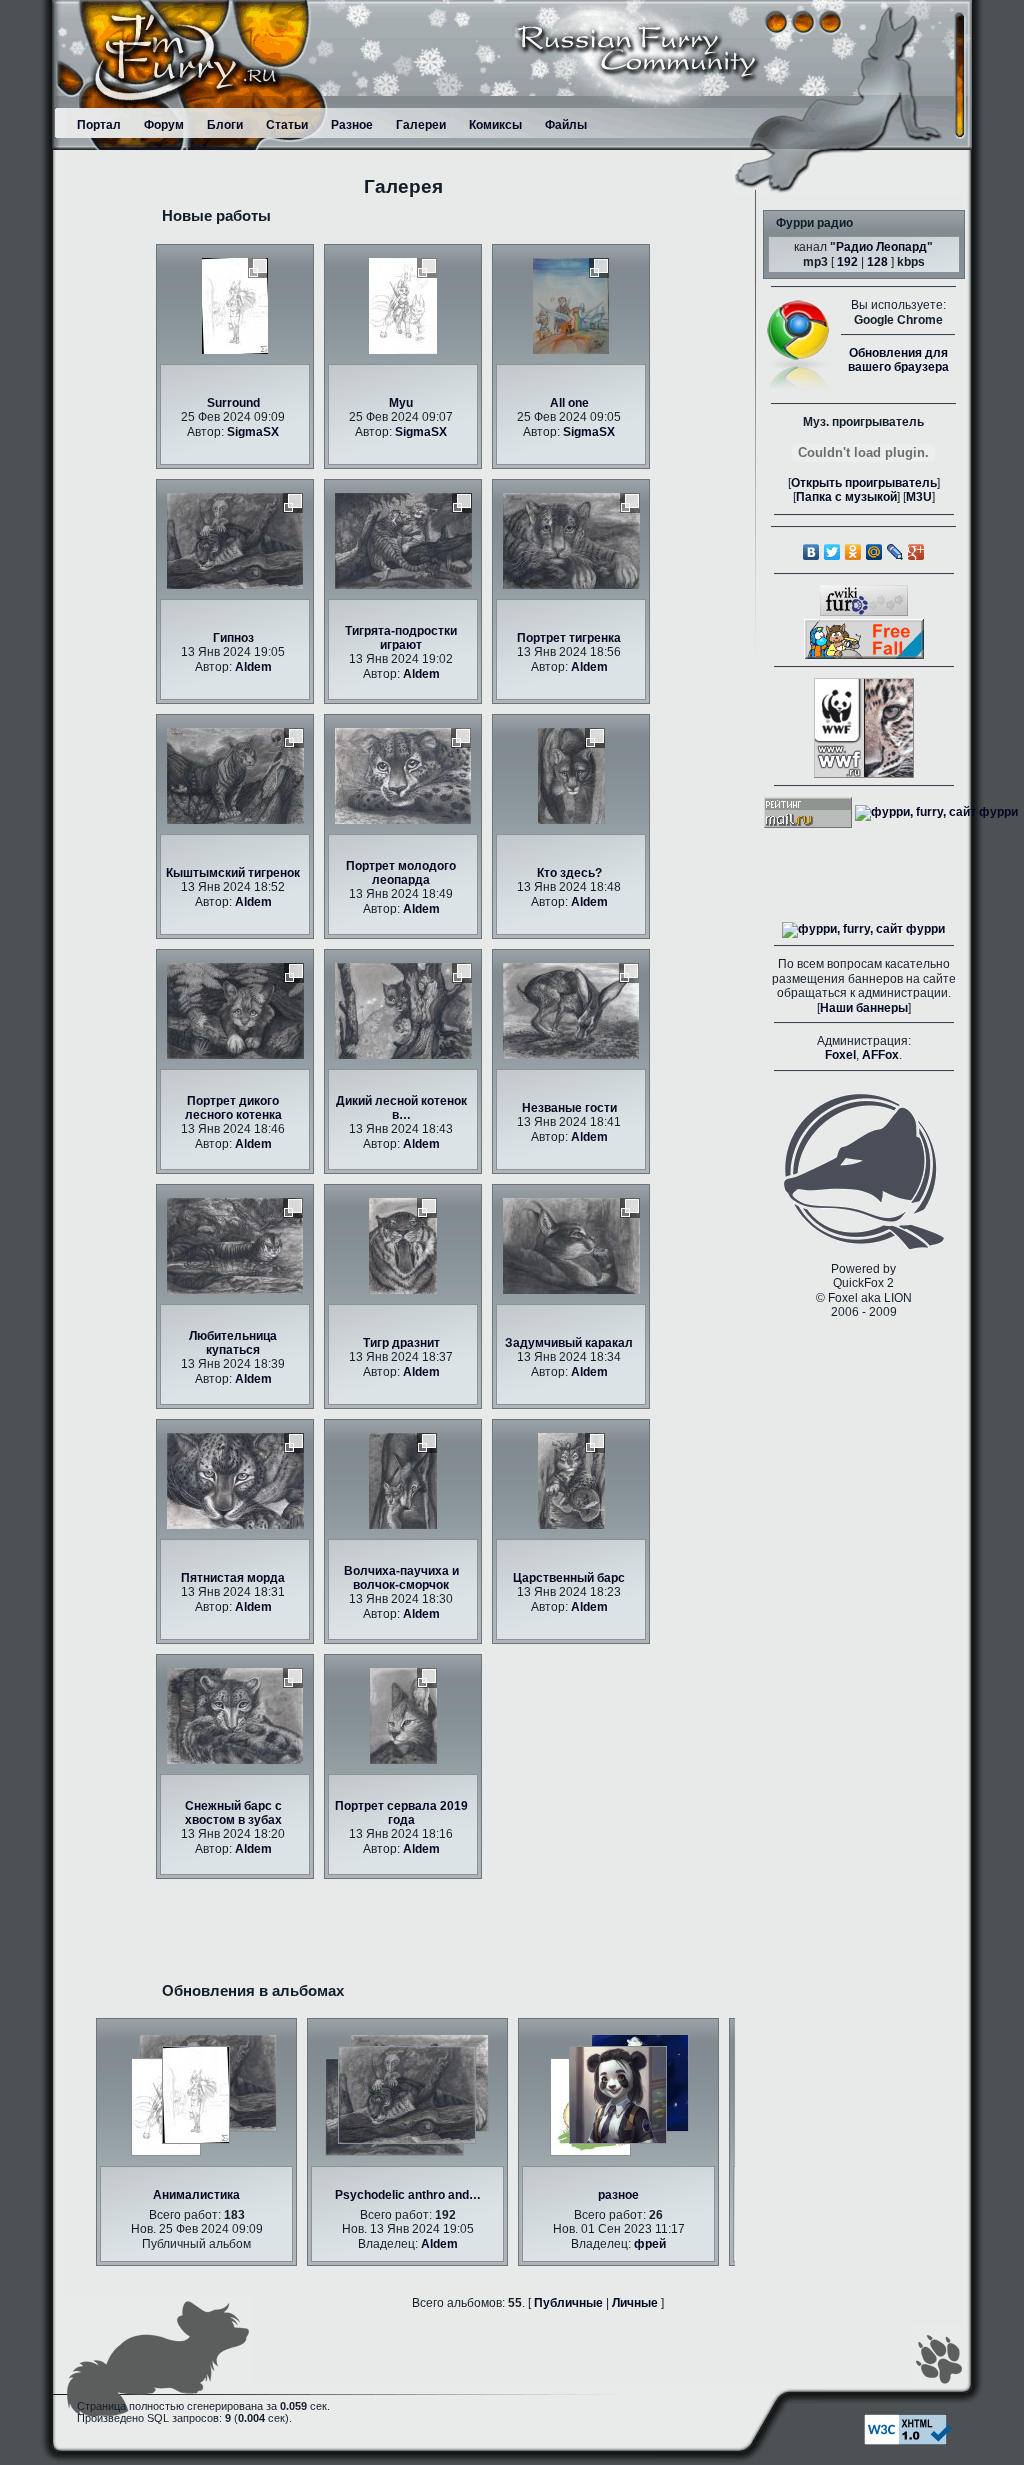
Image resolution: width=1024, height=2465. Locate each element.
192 (847, 262)
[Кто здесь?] (571, 775)
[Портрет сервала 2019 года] (403, 1715)
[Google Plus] (916, 552)
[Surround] (235, 305)
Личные (635, 2303)
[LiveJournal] (895, 552)
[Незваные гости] (571, 1010)
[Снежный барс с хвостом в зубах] (235, 1715)
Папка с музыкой (846, 497)
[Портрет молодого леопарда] (403, 775)
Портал (99, 125)
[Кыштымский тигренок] (235, 775)
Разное (352, 125)
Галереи (421, 125)
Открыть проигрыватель (864, 483)
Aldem (253, 667)
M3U (919, 497)
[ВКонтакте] (811, 552)
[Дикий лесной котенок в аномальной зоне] (403, 1010)
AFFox (880, 1055)
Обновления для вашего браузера (898, 360)
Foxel (840, 1055)
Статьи (287, 125)
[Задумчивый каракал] (571, 1245)
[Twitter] (832, 552)
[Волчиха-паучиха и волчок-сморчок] (403, 1480)
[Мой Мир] (874, 552)
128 (877, 262)
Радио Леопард (881, 247)
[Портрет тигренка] (571, 540)
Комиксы (495, 125)
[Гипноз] (235, 540)
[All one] (571, 305)
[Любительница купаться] (235, 1245)
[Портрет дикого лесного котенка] (235, 1010)
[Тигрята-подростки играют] (403, 540)
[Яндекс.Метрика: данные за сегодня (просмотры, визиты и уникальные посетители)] (863, 930)
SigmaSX (253, 432)
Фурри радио (814, 223)
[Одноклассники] (853, 552)
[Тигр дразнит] (403, 1245)
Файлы (566, 125)
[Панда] (614, 2095)
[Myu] (403, 305)
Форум (164, 125)
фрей (646, 2244)
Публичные (568, 2303)
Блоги (225, 125)
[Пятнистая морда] (235, 1480)
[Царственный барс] (571, 1480)
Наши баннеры (864, 1008)
